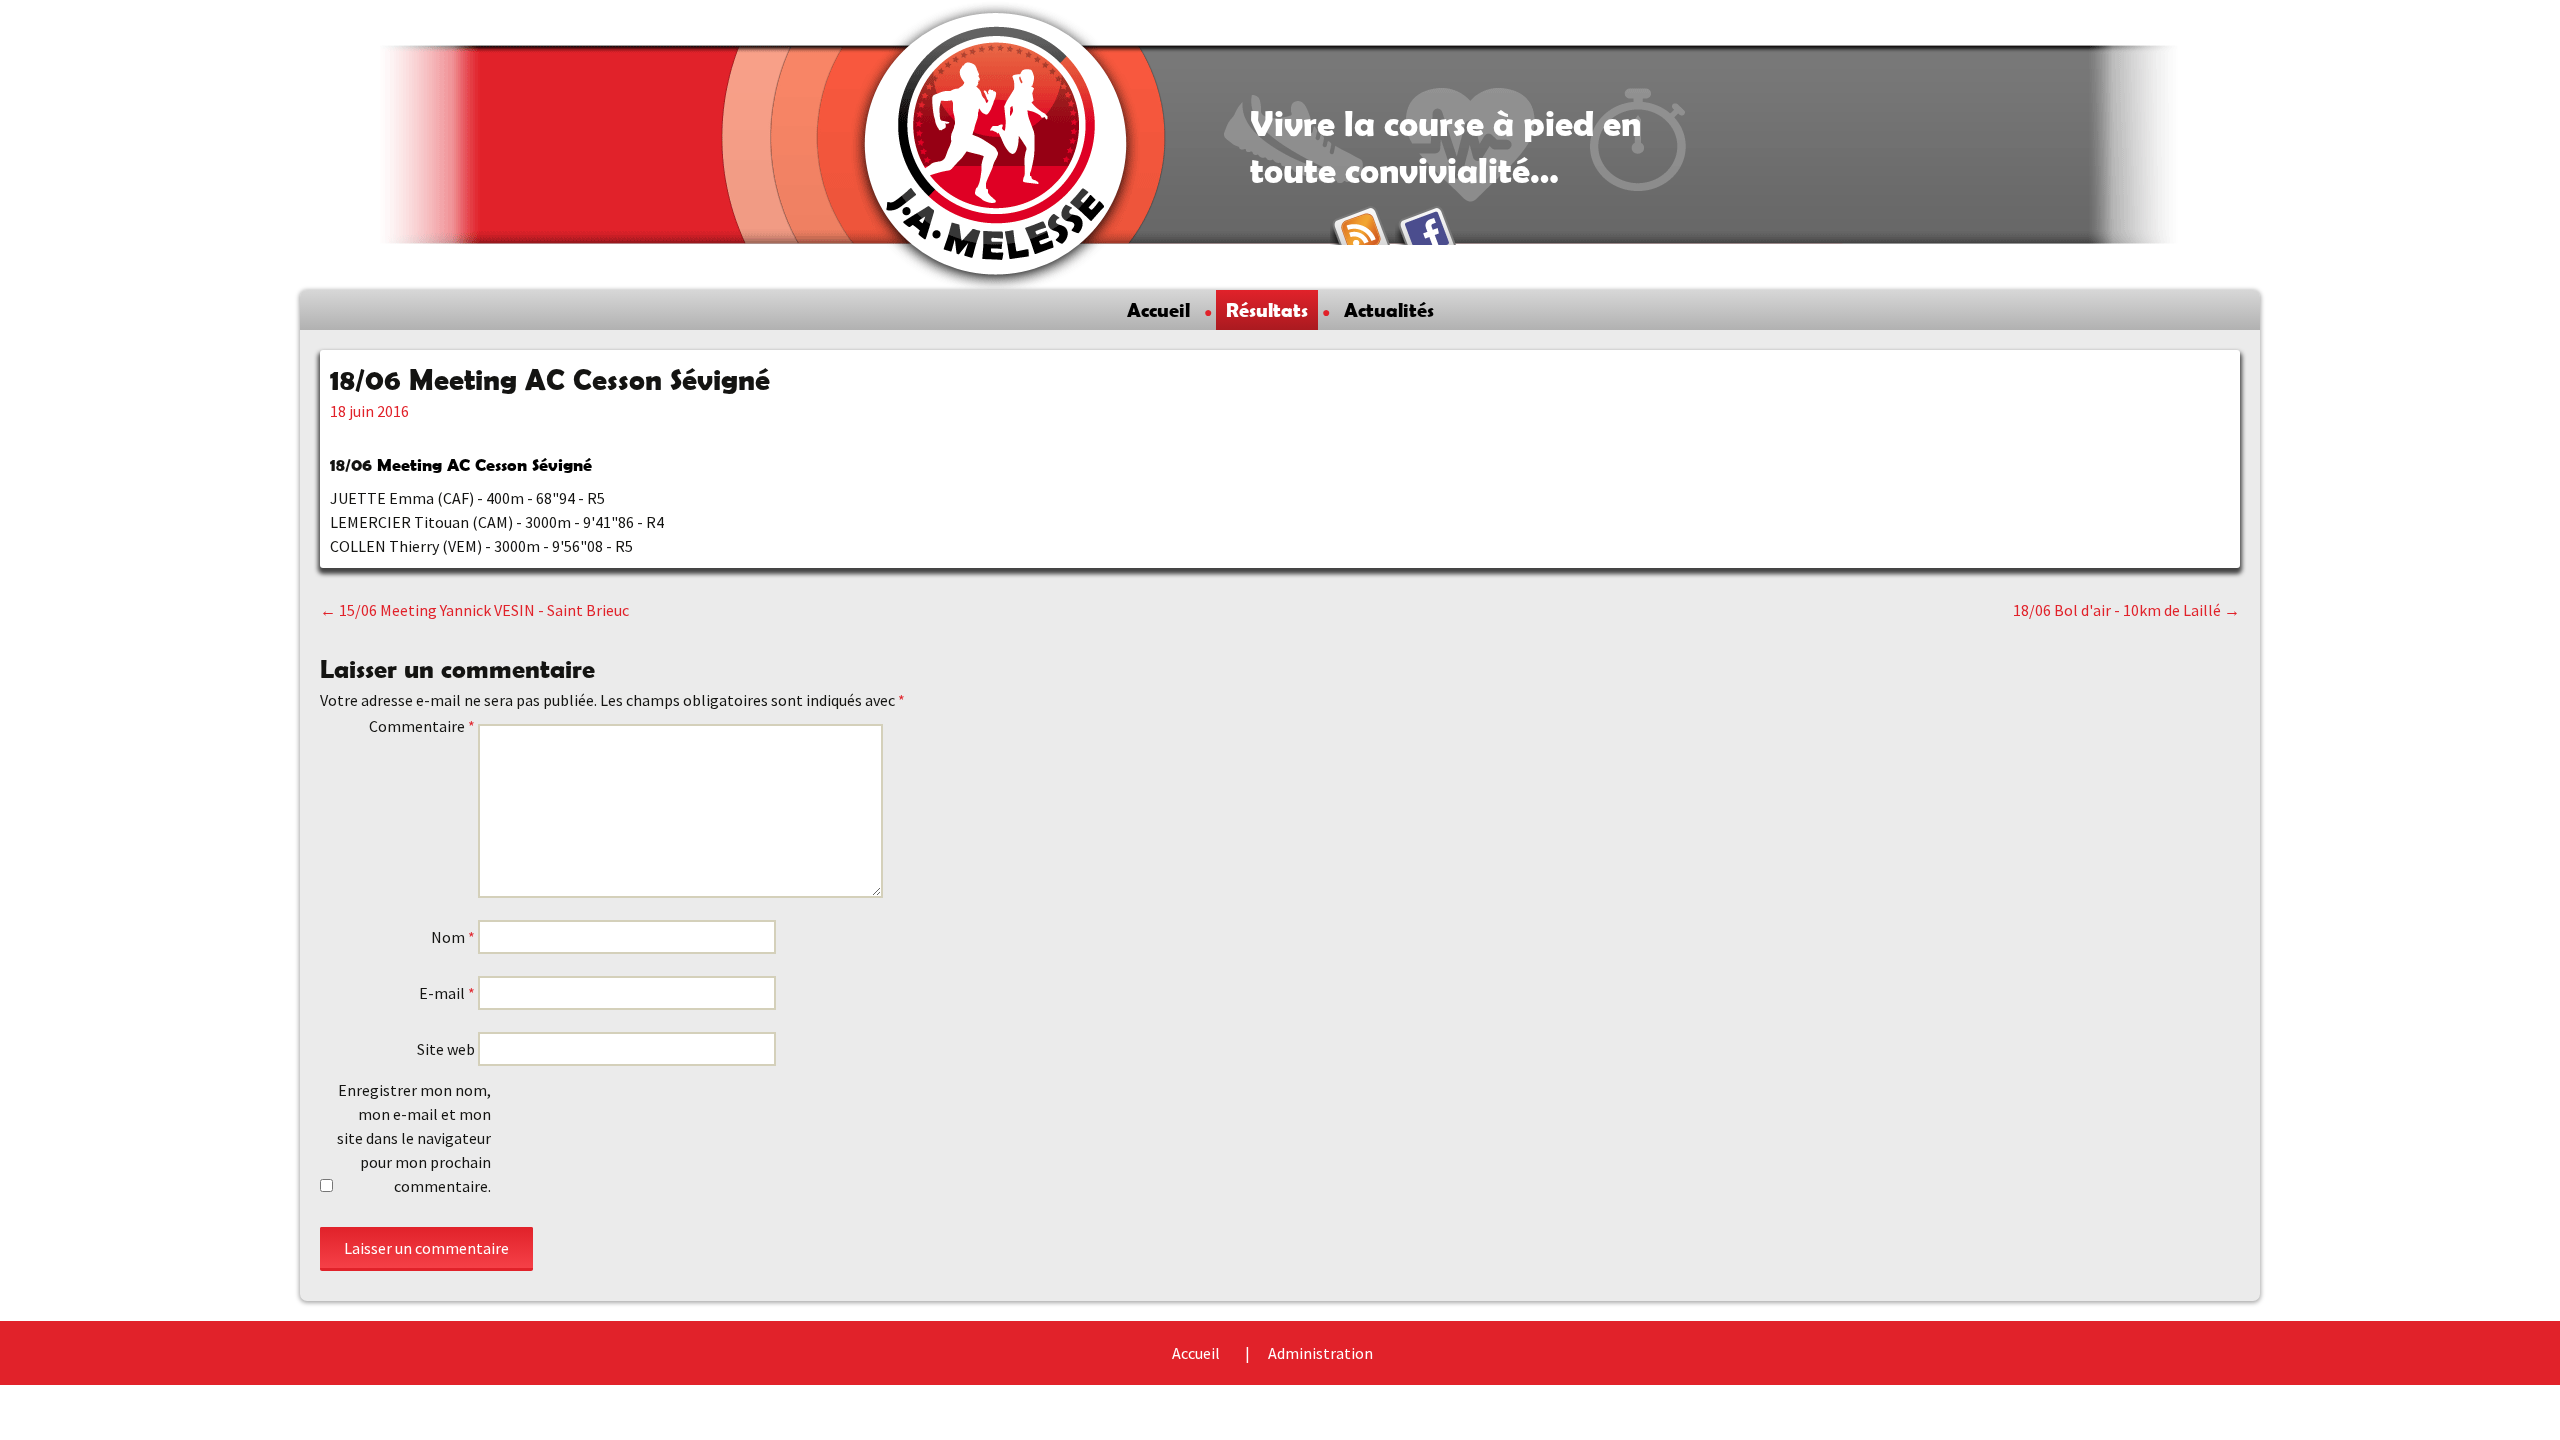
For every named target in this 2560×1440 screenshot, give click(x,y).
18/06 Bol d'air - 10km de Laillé (2126, 610)
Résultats (1267, 310)
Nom (453, 937)
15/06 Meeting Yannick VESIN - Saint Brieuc (474, 610)
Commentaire (422, 726)
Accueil (1158, 310)
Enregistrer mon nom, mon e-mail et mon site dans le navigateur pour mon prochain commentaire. (414, 1138)
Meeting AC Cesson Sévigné (484, 464)
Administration (1320, 1353)
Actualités (1389, 310)
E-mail (447, 993)
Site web (446, 1049)
